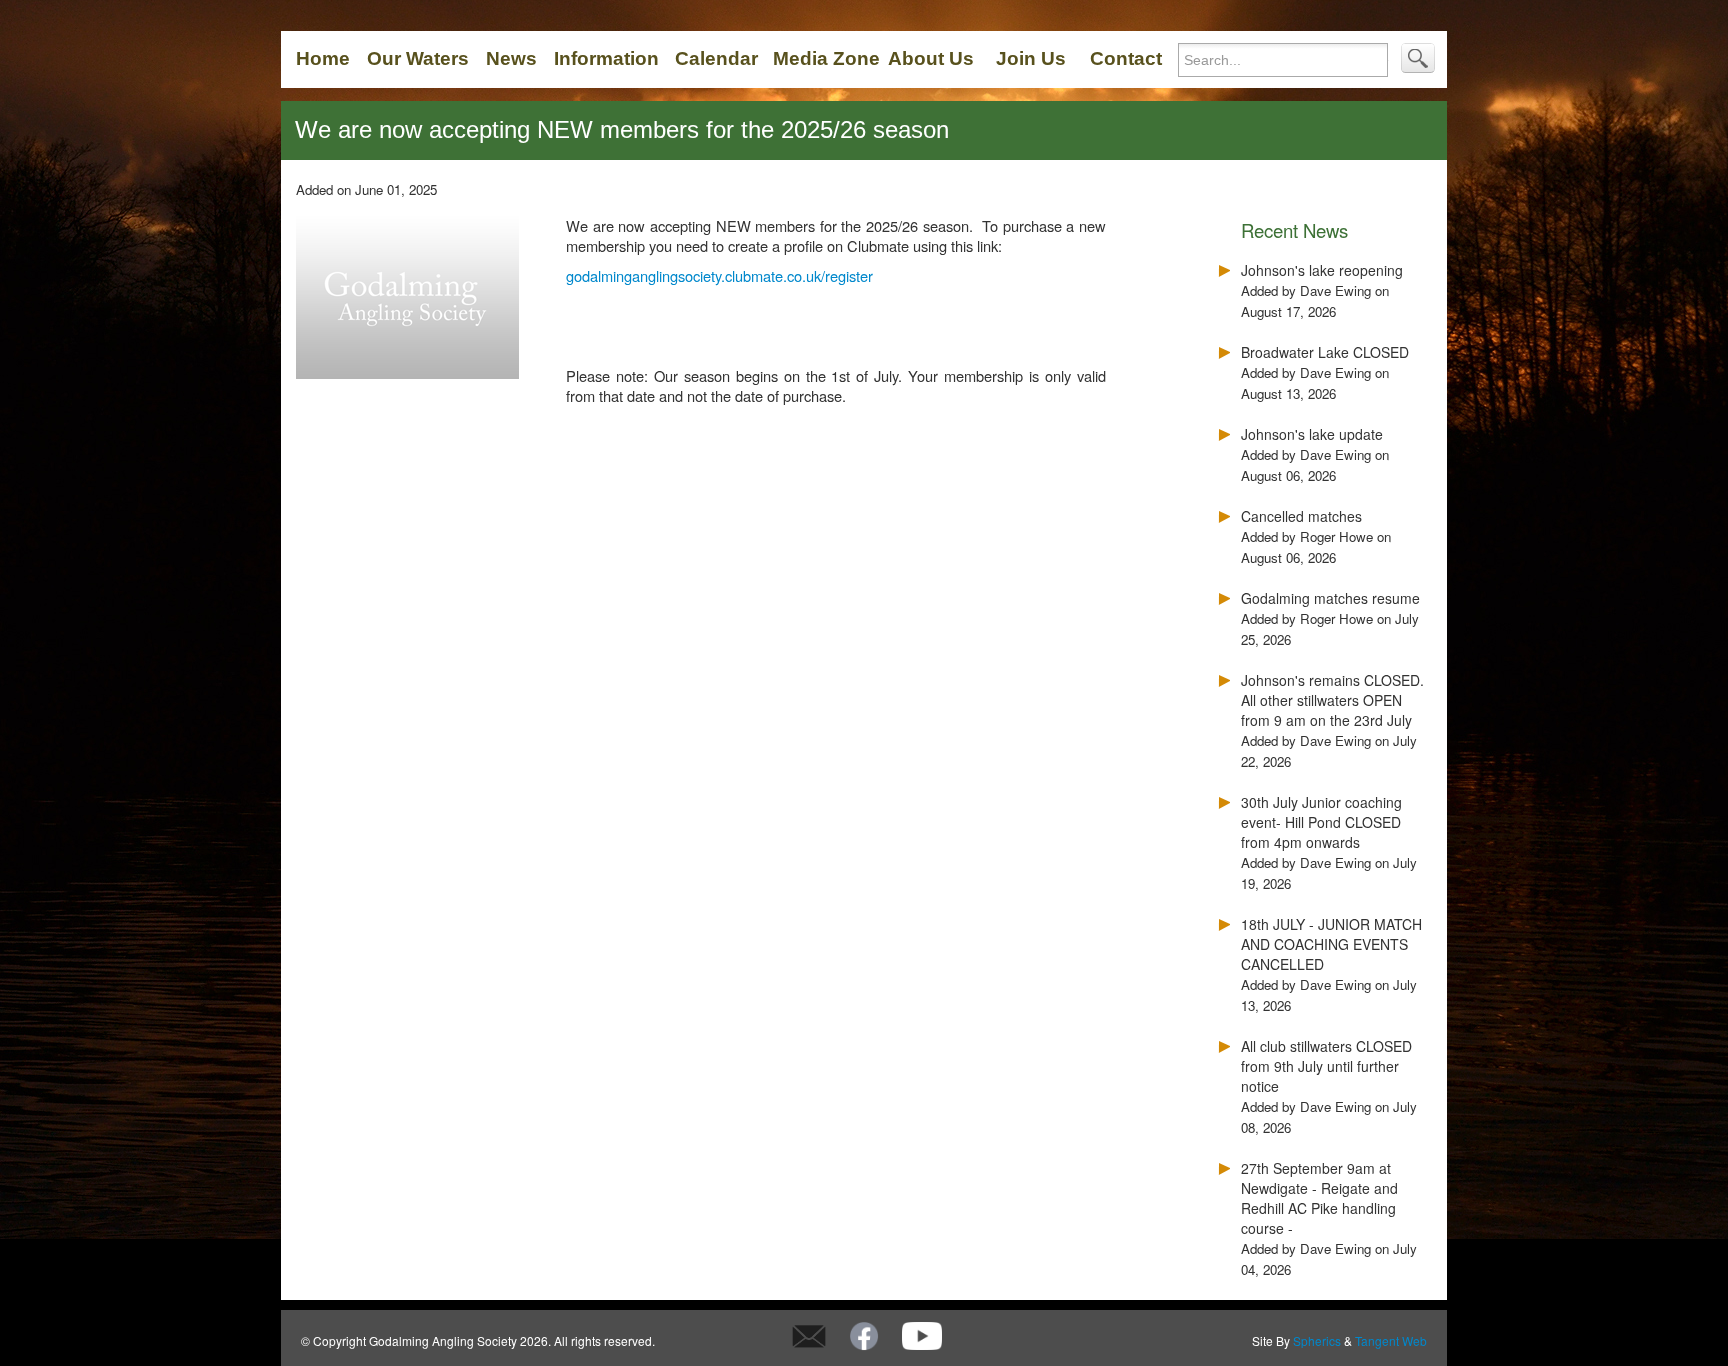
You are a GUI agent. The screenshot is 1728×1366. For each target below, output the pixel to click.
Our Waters (418, 58)
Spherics (1317, 1340)
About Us (931, 58)
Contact (1126, 58)
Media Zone (826, 58)
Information (606, 58)
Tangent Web (1391, 1340)
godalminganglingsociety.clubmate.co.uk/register (719, 275)
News (511, 58)
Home (323, 58)
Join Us (1031, 58)
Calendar (716, 58)
